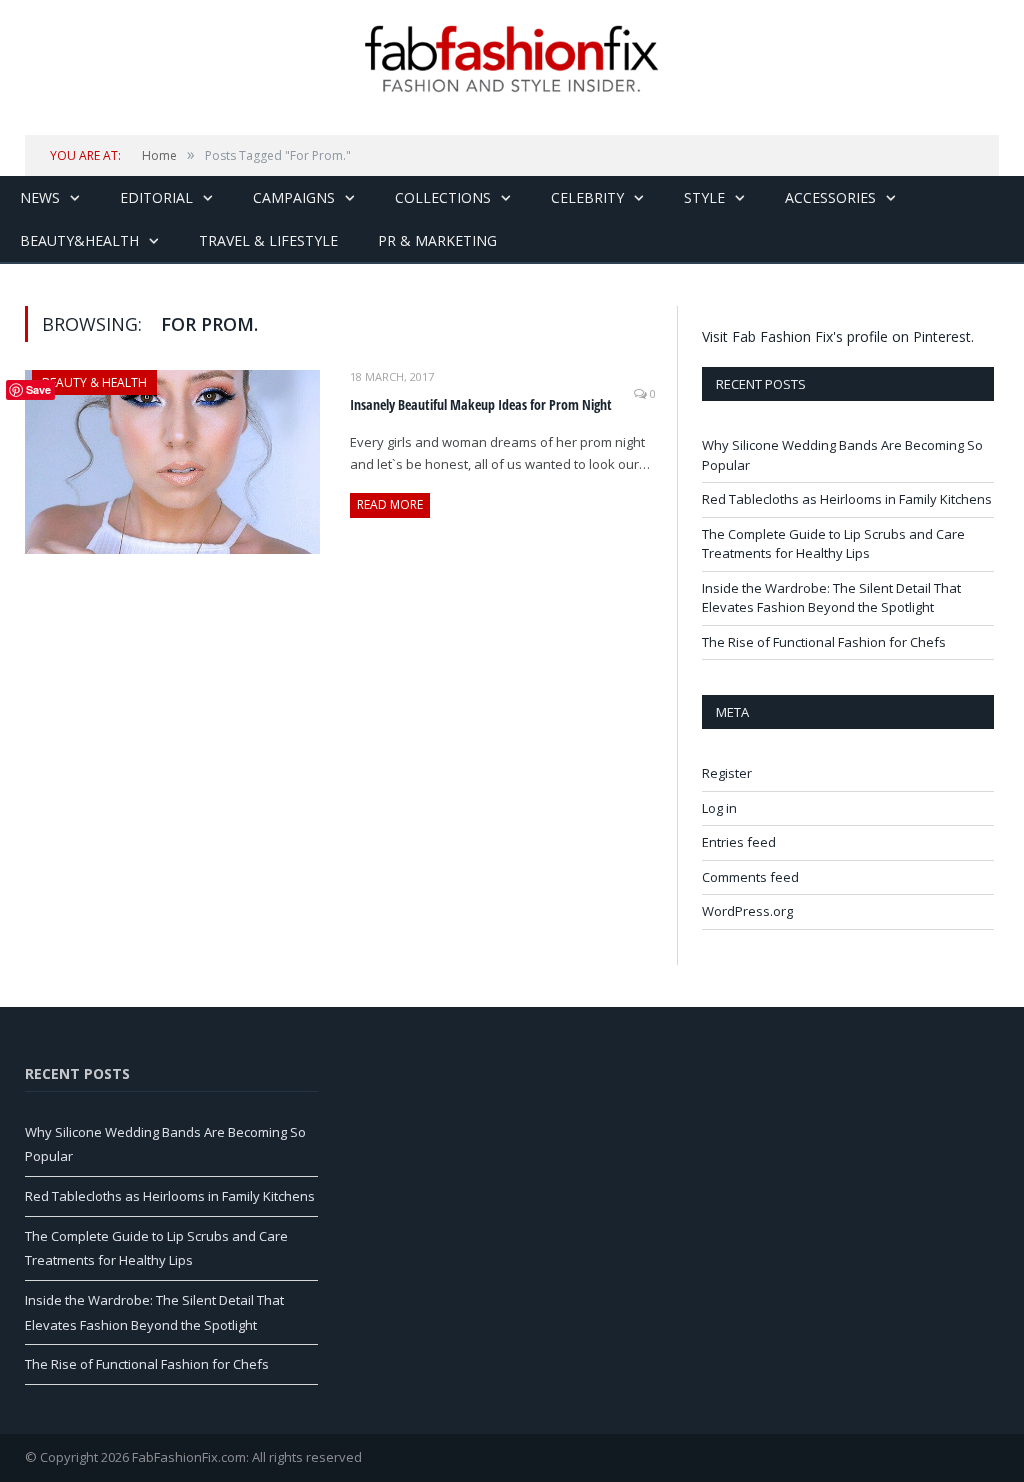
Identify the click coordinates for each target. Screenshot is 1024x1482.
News (40, 197)
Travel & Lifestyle (268, 240)
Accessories (830, 197)
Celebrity (587, 197)
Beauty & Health (94, 382)
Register (727, 773)
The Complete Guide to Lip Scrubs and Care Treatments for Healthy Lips (833, 544)
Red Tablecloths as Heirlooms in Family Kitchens (847, 499)
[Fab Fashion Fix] (512, 59)
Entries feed (739, 842)
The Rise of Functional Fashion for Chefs (824, 642)
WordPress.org (747, 911)
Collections (443, 197)
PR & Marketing (437, 240)
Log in (719, 808)
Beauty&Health (79, 240)
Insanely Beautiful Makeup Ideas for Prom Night (481, 404)
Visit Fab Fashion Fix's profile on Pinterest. (838, 336)
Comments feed (750, 877)
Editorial (156, 197)
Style (704, 197)
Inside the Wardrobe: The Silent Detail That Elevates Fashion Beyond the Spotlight (831, 598)
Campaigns (294, 197)
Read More (390, 504)
